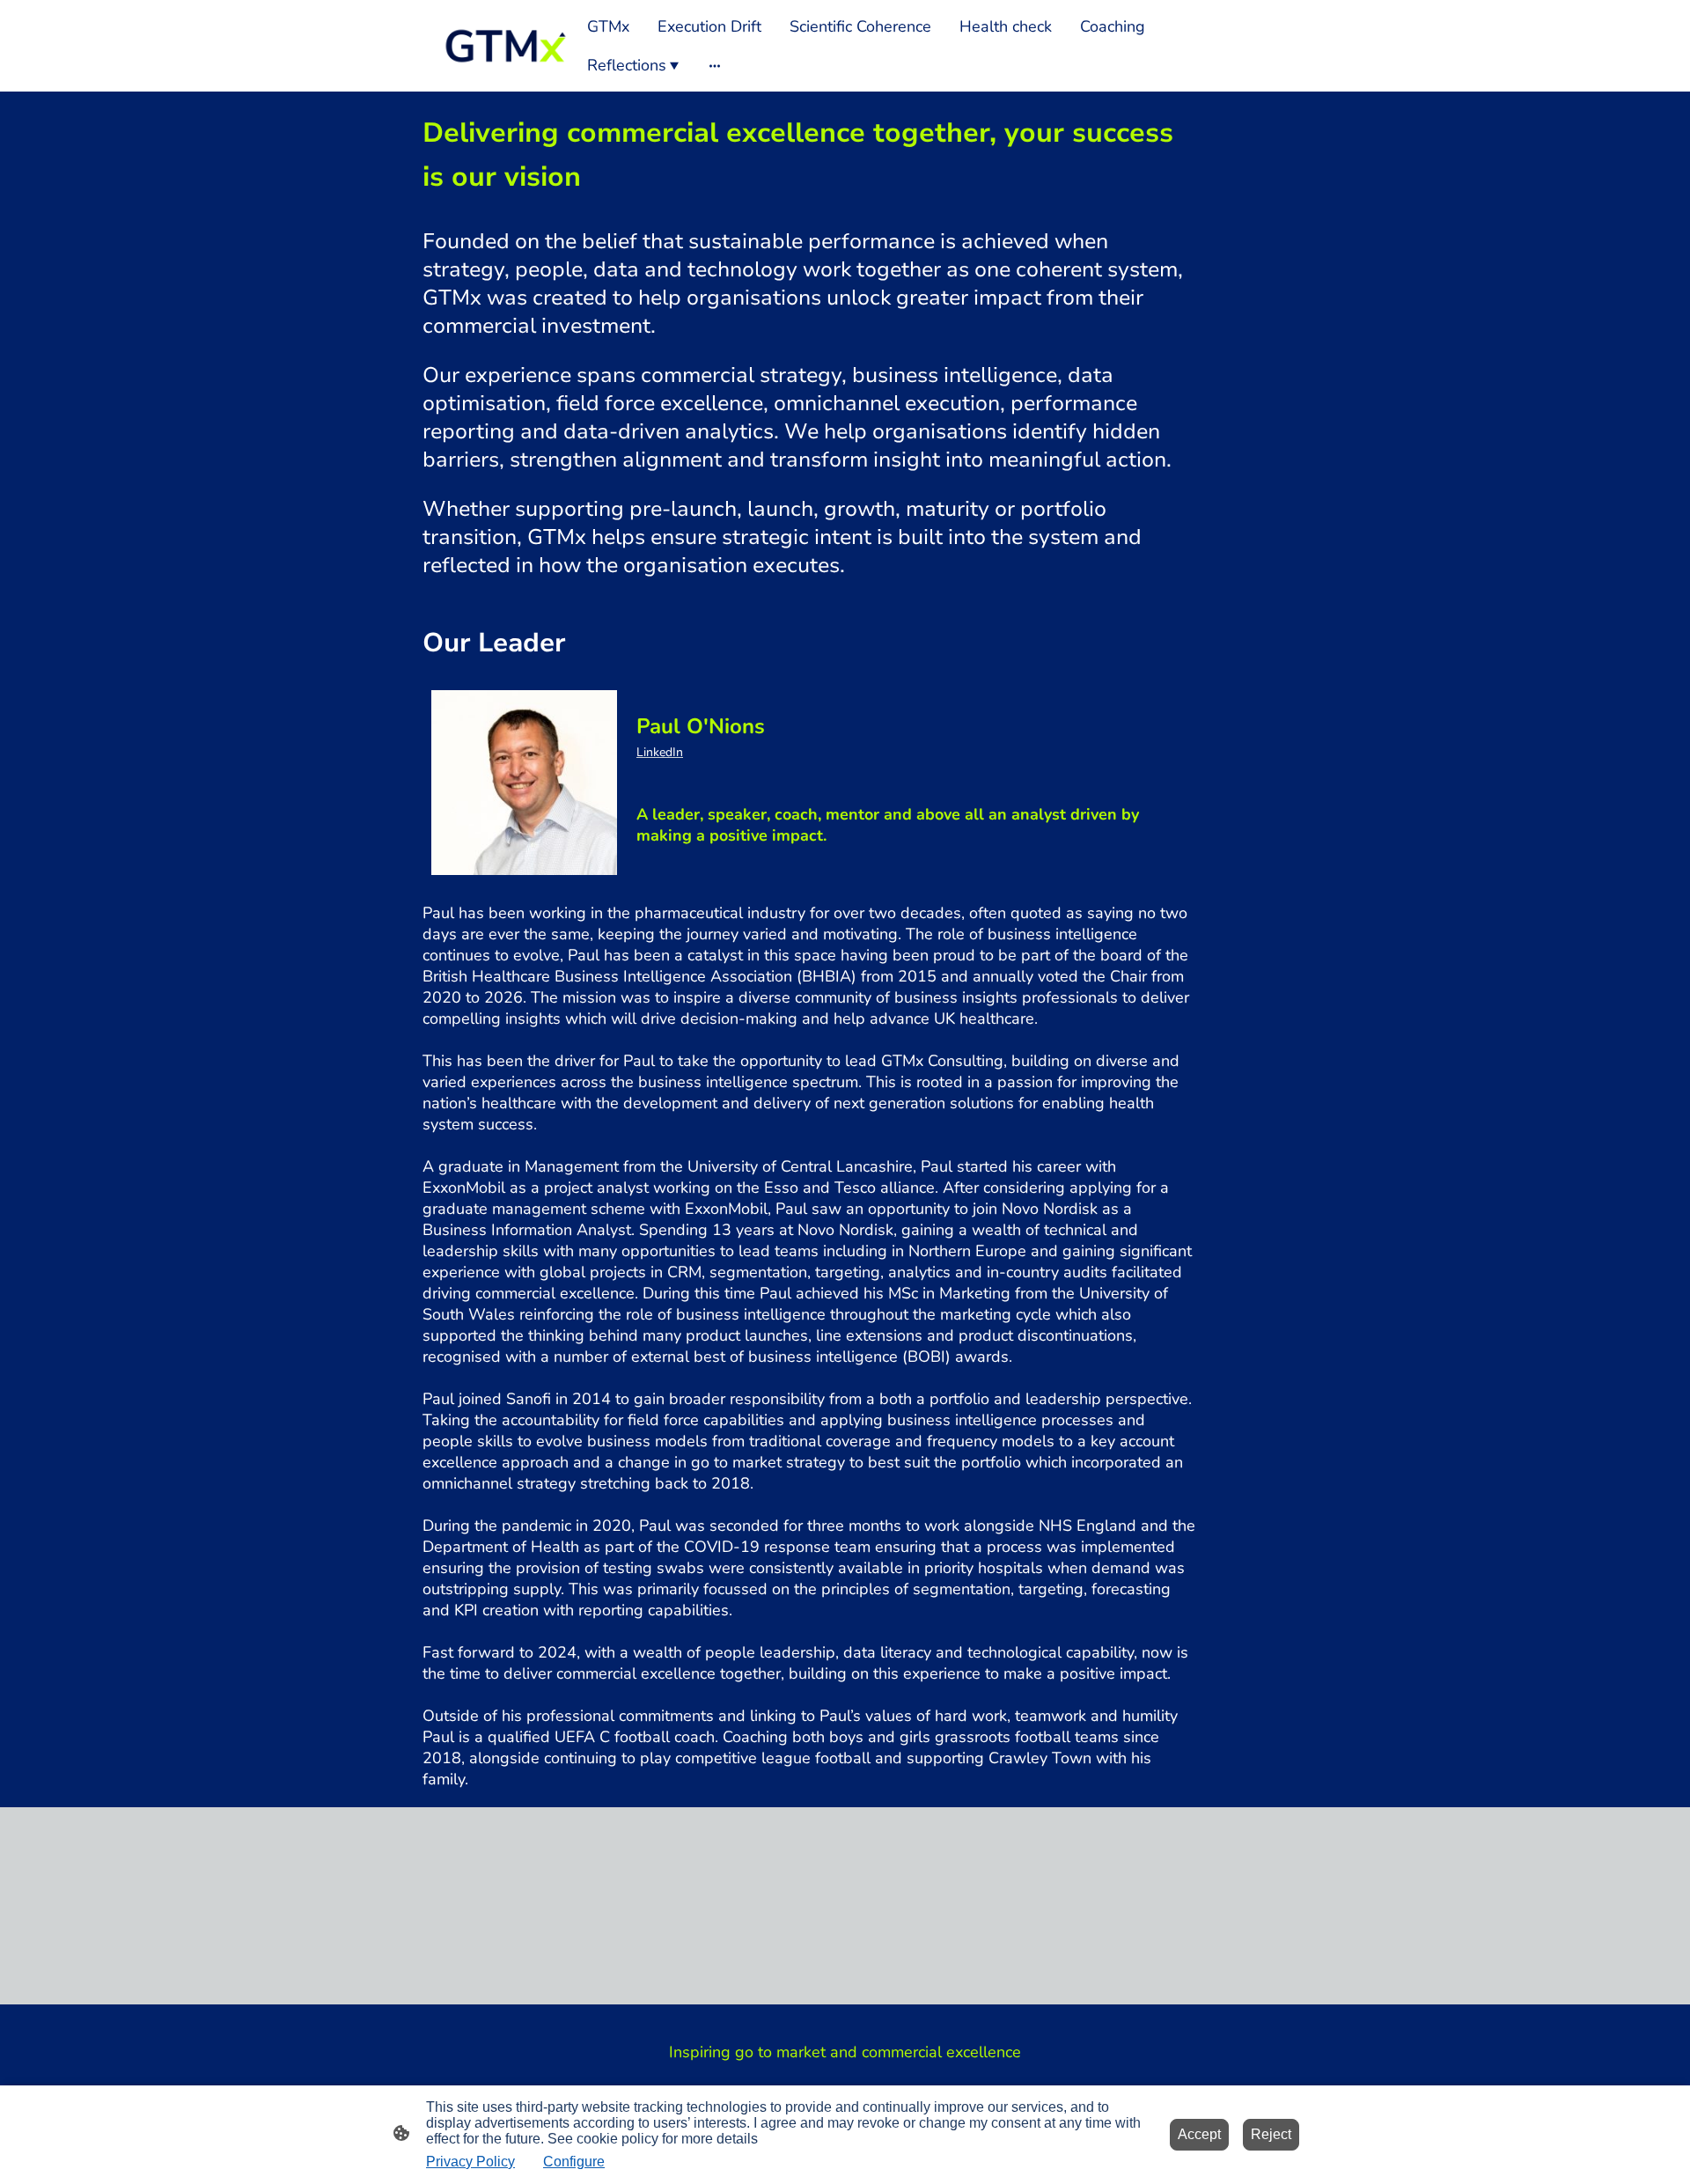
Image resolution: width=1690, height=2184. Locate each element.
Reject (1271, 2134)
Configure (574, 2162)
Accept (1199, 2134)
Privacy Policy (470, 2162)
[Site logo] (505, 45)
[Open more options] (715, 66)
